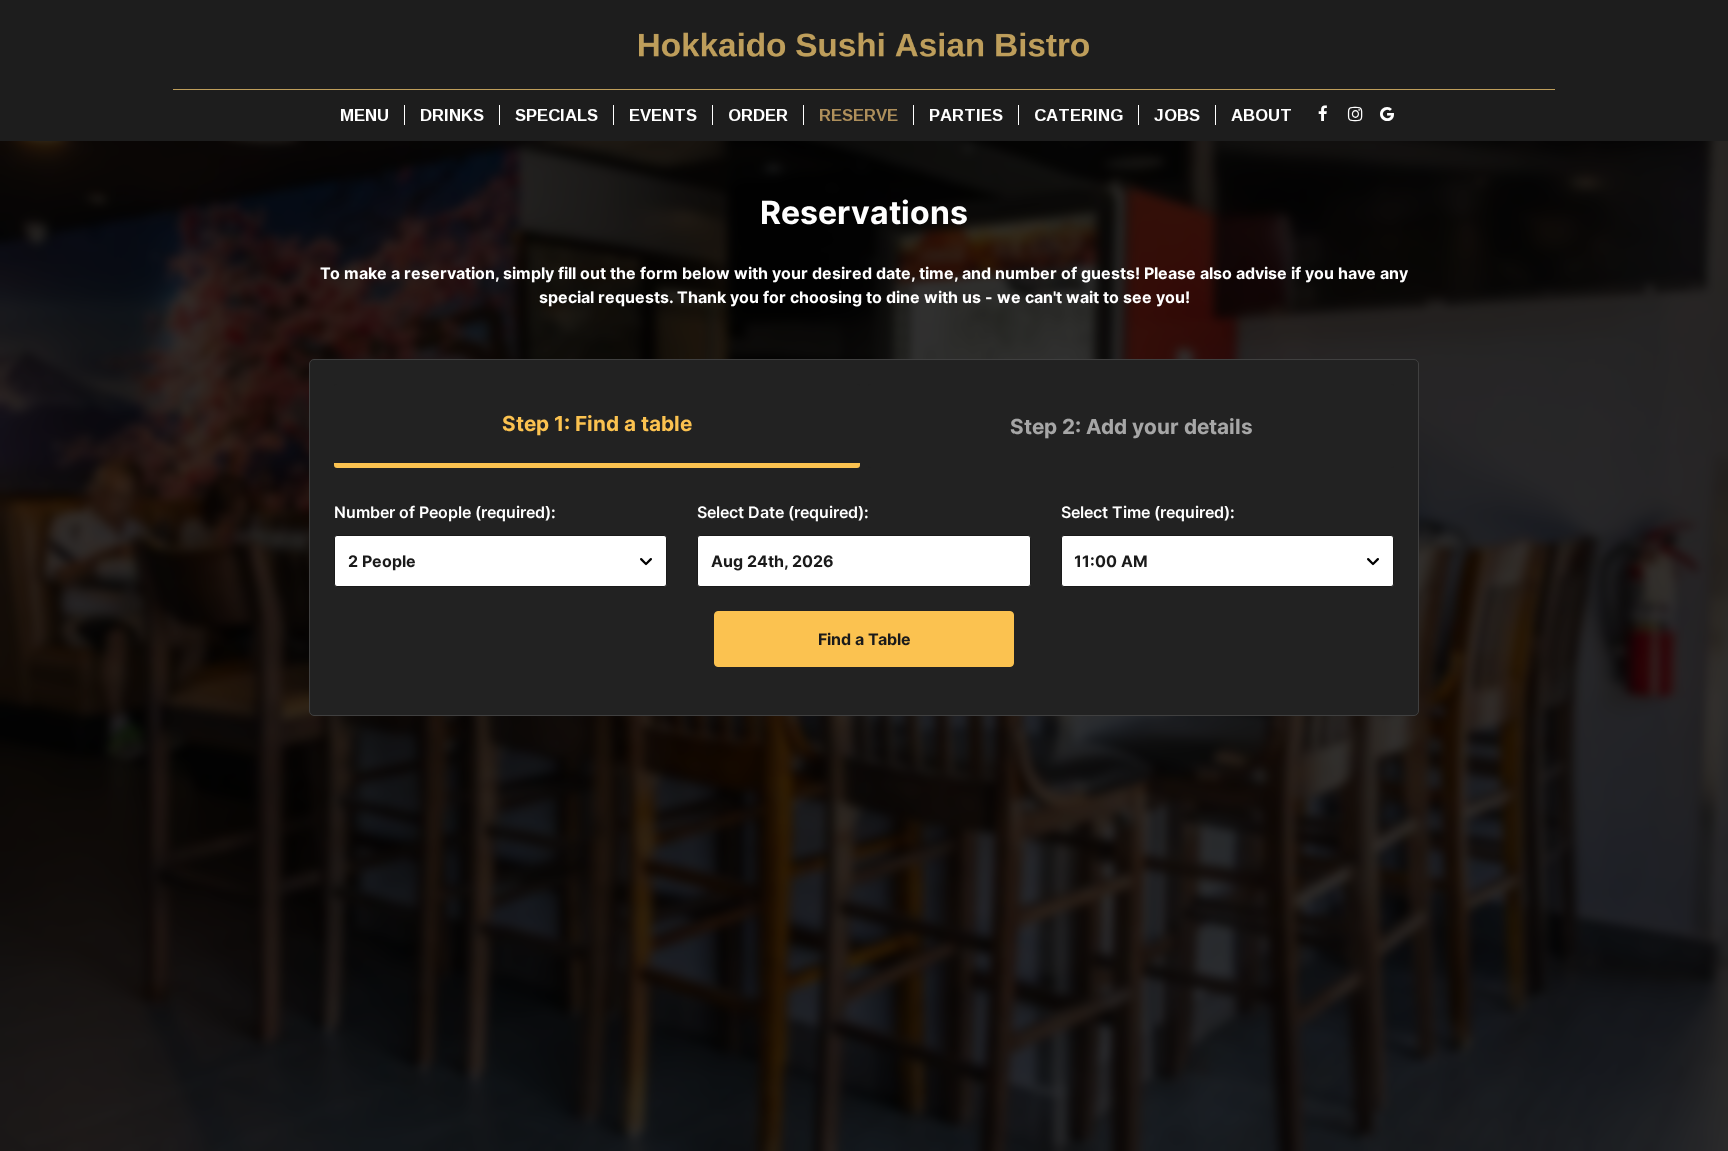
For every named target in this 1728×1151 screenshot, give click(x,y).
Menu (364, 115)
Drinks (452, 115)
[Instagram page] (1355, 114)
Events (663, 115)
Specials (556, 115)
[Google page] (1387, 114)
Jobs (1177, 115)
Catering (1078, 115)
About (1261, 115)
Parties (966, 115)
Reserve (858, 115)
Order (758, 115)
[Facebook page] (1323, 114)
